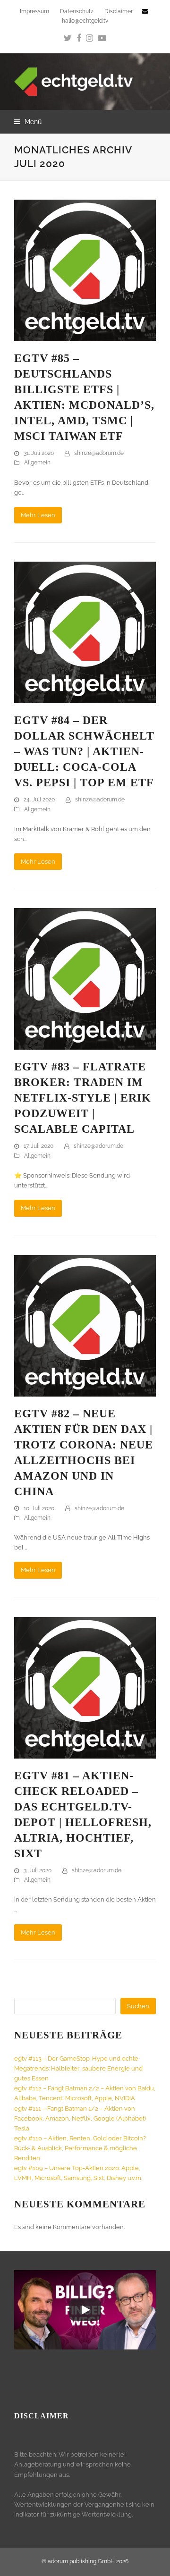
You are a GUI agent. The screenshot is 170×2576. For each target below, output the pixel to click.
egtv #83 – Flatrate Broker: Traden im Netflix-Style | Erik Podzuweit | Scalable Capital (83, 1098)
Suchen (138, 2006)
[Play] (85, 2310)
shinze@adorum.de (99, 453)
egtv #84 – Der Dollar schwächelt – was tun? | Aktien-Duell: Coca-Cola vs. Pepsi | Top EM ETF (84, 751)
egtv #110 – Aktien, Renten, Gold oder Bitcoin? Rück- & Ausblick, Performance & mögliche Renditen (80, 2148)
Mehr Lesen (38, 515)
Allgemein (37, 463)
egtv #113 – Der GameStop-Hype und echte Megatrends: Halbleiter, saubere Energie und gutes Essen (78, 2068)
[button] (28, 122)
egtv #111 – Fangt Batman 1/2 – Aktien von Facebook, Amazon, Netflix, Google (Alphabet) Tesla (80, 2118)
